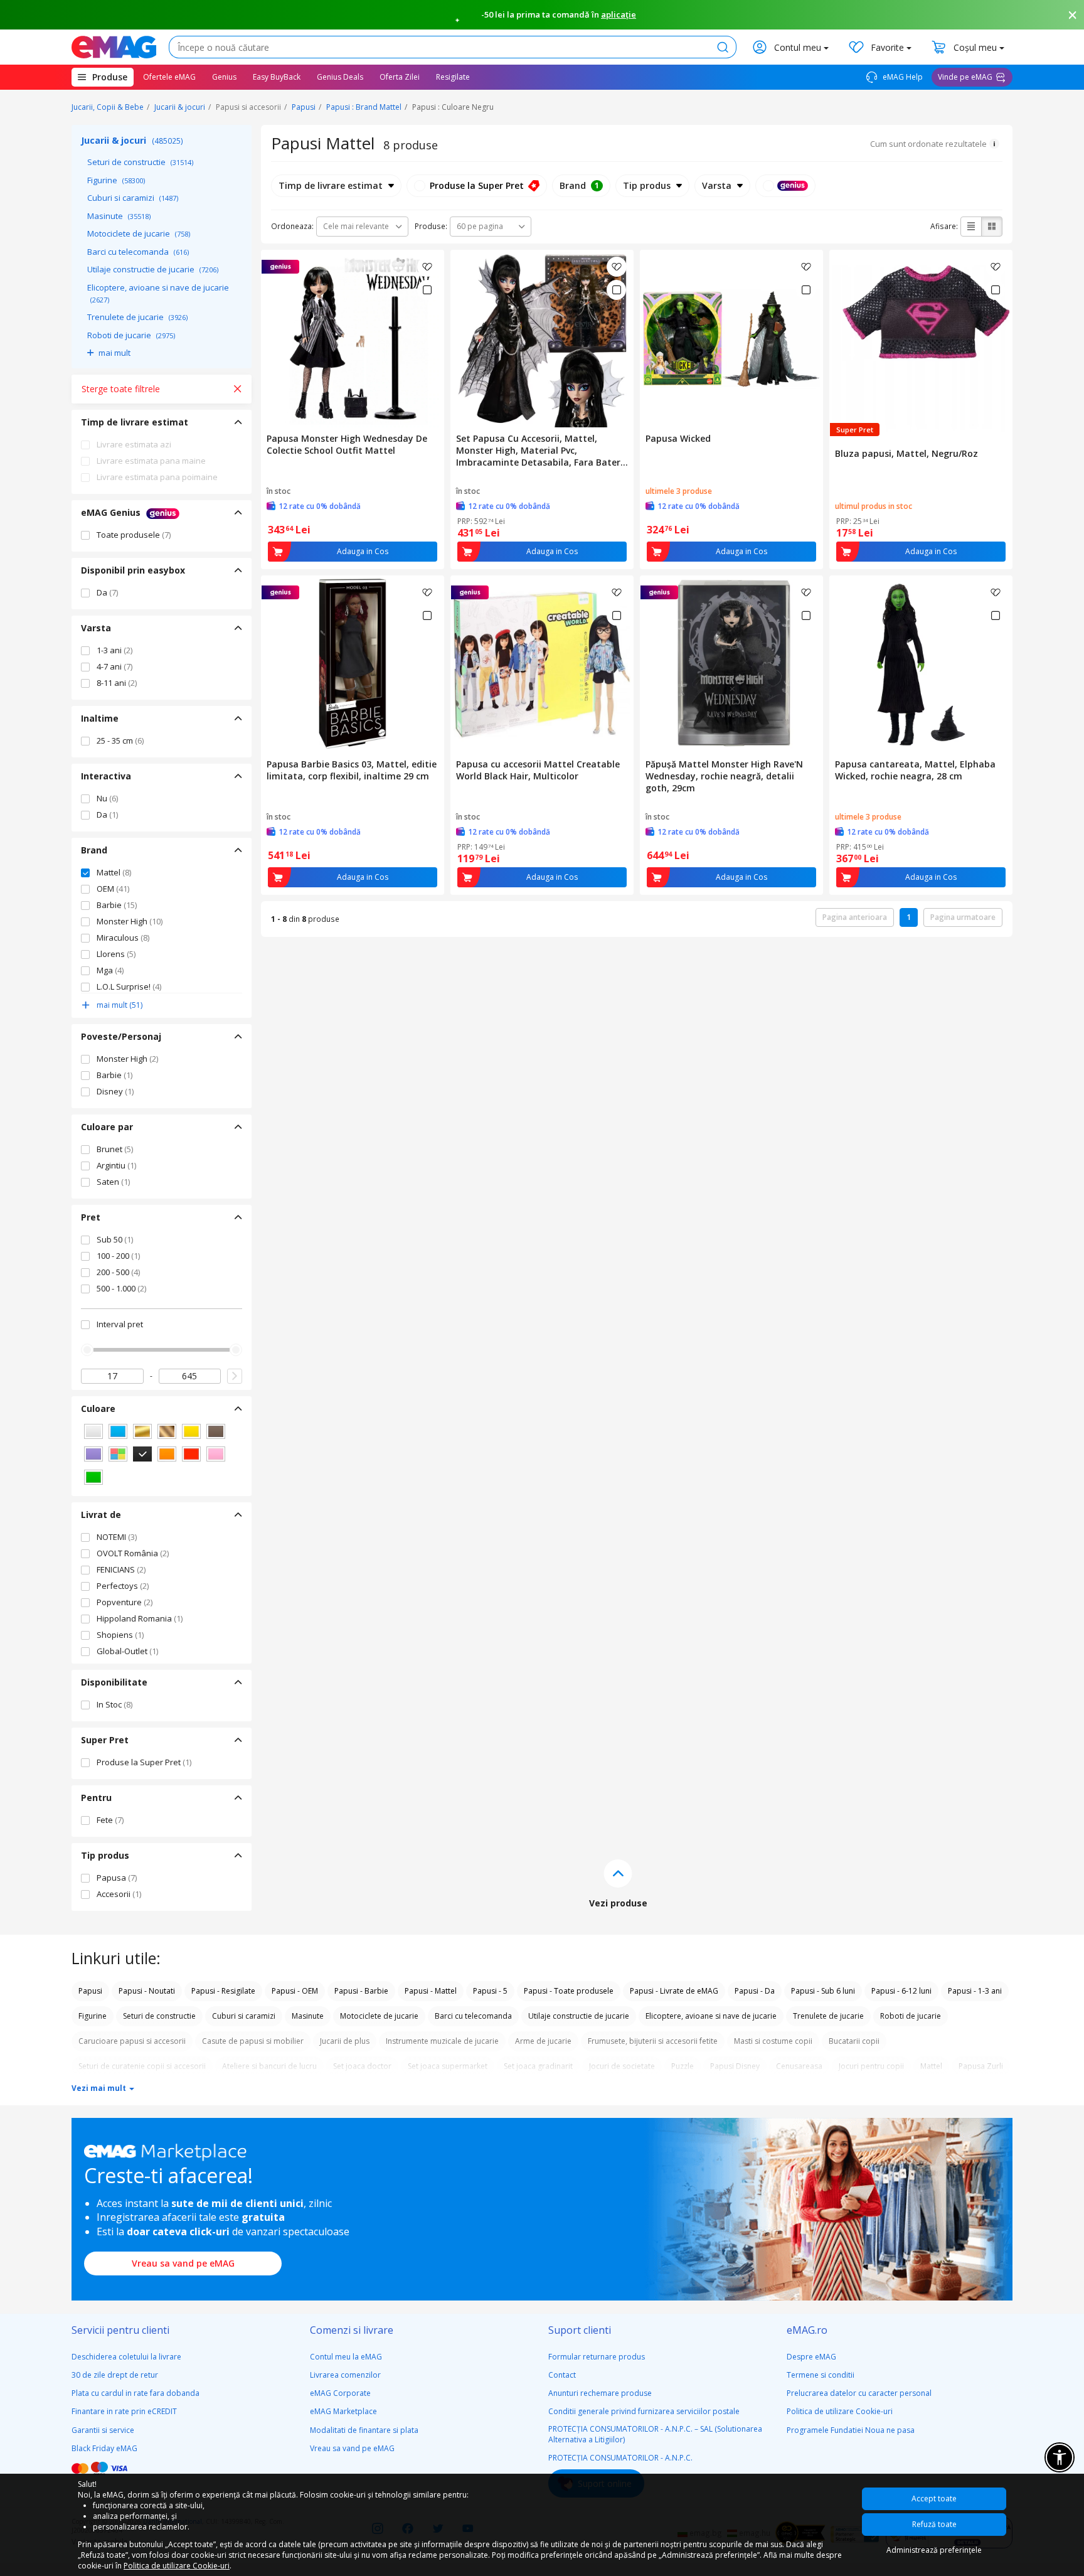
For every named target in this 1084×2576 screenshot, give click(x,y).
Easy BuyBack (277, 77)
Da (107, 592)
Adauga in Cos (363, 551)
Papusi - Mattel (431, 1991)
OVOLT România (133, 1553)
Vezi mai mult (100, 2088)
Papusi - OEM (295, 1991)
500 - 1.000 (121, 1288)
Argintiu (116, 1165)
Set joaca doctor (362, 2066)
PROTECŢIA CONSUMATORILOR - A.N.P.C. (620, 2458)
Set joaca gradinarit (538, 2066)
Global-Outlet (127, 1651)
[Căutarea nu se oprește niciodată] (114, 47)
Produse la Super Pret (144, 1762)
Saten (113, 1182)
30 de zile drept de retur (115, 2375)
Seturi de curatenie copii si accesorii (142, 2066)
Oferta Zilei (400, 77)
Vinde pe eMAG (965, 77)
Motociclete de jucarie (139, 233)
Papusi (304, 107)
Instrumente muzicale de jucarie (442, 2041)
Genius (224, 77)
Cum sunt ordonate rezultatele (928, 144)
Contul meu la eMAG (346, 2357)
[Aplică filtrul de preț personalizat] (235, 1376)
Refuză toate (934, 2524)
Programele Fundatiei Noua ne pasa (851, 2430)
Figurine (116, 180)
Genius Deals (340, 77)
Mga (110, 970)
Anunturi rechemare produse (600, 2393)
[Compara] (427, 290)
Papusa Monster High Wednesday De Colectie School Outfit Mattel (347, 444)
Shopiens (120, 1635)
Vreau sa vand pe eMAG (183, 2263)
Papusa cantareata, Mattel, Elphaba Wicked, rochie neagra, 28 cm (915, 770)
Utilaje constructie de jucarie (153, 269)
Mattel (114, 872)
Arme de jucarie (543, 2041)
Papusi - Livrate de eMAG (674, 1991)
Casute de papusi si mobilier (253, 2041)
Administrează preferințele (934, 2550)
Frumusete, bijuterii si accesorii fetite (653, 2041)
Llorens (116, 954)
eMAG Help (902, 77)
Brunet (115, 1149)
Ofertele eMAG (169, 77)
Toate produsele (134, 535)
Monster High (130, 921)
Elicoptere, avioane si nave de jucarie (158, 293)
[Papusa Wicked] (731, 339)
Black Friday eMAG (104, 2448)
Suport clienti (580, 2330)
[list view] (971, 227)
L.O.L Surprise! (129, 986)
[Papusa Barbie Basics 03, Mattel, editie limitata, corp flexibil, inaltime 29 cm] (353, 665)
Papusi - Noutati (147, 1991)
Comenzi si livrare (352, 2330)
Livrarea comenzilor (345, 2375)
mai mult (114, 353)
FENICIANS (121, 1569)
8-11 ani (117, 683)
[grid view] (992, 227)
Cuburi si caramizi (133, 198)
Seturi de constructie (140, 162)
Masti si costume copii (773, 2041)
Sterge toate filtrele (121, 389)
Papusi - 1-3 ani (975, 1991)
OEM (113, 889)
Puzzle (683, 2066)
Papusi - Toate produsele (569, 1991)
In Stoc (114, 1704)
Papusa (117, 1878)
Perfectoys (123, 1586)
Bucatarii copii (854, 2041)
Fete (110, 1820)
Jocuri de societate (622, 2066)
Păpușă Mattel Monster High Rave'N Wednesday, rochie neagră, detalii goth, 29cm (724, 776)
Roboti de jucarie (131, 335)
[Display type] (785, 186)
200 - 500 (118, 1272)
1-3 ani (114, 650)
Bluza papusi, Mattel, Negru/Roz (906, 453)
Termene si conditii (821, 2375)
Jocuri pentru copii (871, 2066)
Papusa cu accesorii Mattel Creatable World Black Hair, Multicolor (538, 770)
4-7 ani (114, 666)
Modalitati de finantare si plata (364, 2430)
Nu (107, 798)
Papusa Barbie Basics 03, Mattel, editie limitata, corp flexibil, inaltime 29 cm (352, 770)
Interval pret (120, 1324)
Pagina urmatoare (963, 917)
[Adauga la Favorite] (427, 267)
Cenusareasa (799, 2066)
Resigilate (453, 77)
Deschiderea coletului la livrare (126, 2357)
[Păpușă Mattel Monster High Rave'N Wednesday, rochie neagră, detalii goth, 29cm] (731, 665)
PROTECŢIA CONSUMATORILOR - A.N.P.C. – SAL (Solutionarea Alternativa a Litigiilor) (655, 2434)
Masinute (119, 216)
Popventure (125, 1602)
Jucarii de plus (345, 2041)
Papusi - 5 (490, 1991)
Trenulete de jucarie (137, 317)
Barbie (117, 905)
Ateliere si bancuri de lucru (269, 2066)
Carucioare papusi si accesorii (132, 2041)
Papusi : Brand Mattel (364, 107)
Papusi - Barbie (361, 1991)
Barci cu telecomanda (138, 252)
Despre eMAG (811, 2357)
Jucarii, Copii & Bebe (108, 107)
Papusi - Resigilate (223, 1991)
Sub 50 (115, 1239)
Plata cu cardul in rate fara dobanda (135, 2393)
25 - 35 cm (120, 740)
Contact (562, 2375)
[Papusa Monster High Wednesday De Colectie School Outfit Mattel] (353, 339)
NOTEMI (117, 1537)
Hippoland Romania (140, 1618)
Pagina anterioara (855, 917)
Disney (115, 1091)
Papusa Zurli (981, 2066)
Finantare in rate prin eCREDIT (124, 2411)
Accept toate (934, 2499)
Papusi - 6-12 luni (901, 1991)
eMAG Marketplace (343, 2411)
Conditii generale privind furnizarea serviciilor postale (644, 2411)
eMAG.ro (807, 2330)
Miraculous (123, 938)
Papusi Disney (735, 2066)
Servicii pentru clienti (120, 2330)
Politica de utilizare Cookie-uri (840, 2411)
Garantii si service (103, 2430)
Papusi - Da (755, 1991)
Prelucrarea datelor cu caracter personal (859, 2393)
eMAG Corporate (340, 2393)
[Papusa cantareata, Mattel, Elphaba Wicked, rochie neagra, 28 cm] (921, 665)
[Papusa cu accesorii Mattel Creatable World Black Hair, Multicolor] (542, 665)
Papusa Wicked (678, 438)
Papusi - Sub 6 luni (823, 1991)
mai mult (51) (120, 1005)
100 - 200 (118, 1256)
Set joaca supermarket (448, 2066)
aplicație (619, 14)
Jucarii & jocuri (180, 107)
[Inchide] (1073, 15)
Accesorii (119, 1894)
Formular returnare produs (597, 2357)
